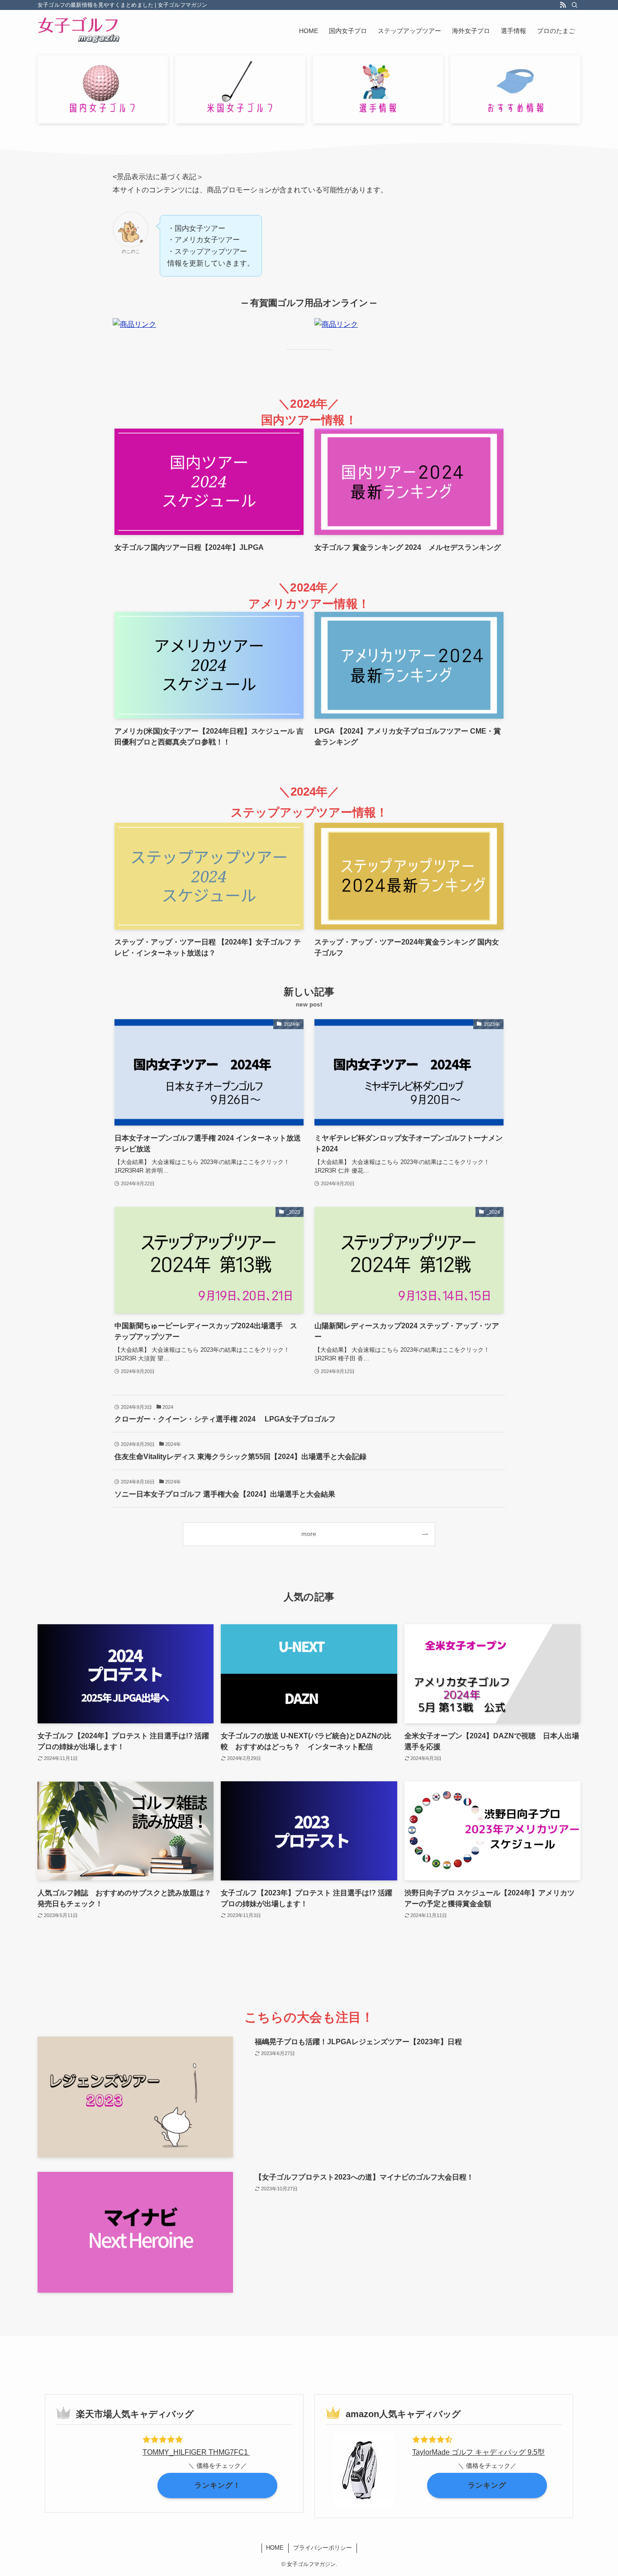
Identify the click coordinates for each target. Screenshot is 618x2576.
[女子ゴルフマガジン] (79, 31)
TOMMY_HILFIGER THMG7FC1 (196, 2452)
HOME (275, 2548)
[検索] (575, 5)
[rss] (563, 5)
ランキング (487, 2485)
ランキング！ (218, 2485)
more (309, 1534)
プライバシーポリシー (323, 2548)
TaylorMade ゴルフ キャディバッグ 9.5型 (478, 2452)
